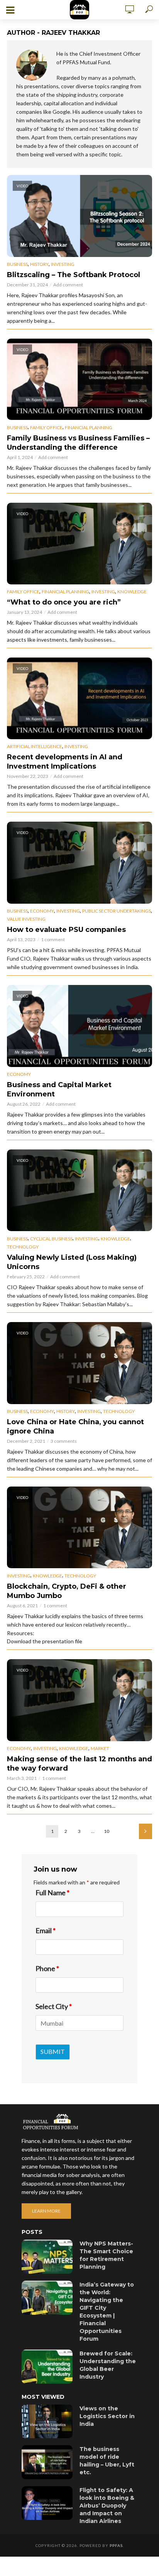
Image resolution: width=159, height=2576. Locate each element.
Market (100, 1748)
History (39, 264)
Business (17, 264)
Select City (54, 2006)
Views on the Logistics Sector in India (107, 2416)
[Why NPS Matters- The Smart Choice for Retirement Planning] (47, 2257)
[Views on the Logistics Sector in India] (47, 2422)
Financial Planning (89, 427)
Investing (63, 264)
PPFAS (116, 2545)
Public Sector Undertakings (117, 911)
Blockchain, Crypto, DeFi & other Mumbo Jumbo (67, 1591)
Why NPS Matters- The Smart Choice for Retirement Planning (106, 2255)
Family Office (46, 427)
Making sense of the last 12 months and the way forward (79, 1764)
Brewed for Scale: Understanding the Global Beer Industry (108, 2365)
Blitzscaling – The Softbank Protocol (74, 275)
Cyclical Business (51, 1239)
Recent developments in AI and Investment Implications (65, 762)
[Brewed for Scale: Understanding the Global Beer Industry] (47, 2367)
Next (145, 1831)
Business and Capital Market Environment (59, 1089)
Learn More (46, 2211)
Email (46, 1930)
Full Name (52, 1893)
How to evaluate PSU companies (66, 930)
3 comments (64, 1441)
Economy (42, 911)
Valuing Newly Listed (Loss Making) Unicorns (72, 1262)
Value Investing (26, 919)
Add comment (68, 285)
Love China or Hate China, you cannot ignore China (75, 1427)
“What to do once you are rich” (64, 602)
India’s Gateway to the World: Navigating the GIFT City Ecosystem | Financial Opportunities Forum (107, 2312)
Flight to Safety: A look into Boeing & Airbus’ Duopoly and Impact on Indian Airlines (107, 2506)
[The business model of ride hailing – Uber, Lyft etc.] (47, 2462)
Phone (47, 1968)
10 (107, 1831)
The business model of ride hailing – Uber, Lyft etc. (107, 2461)
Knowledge (132, 592)
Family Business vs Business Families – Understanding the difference (78, 443)
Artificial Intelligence (35, 746)
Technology (23, 1247)
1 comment (53, 939)
